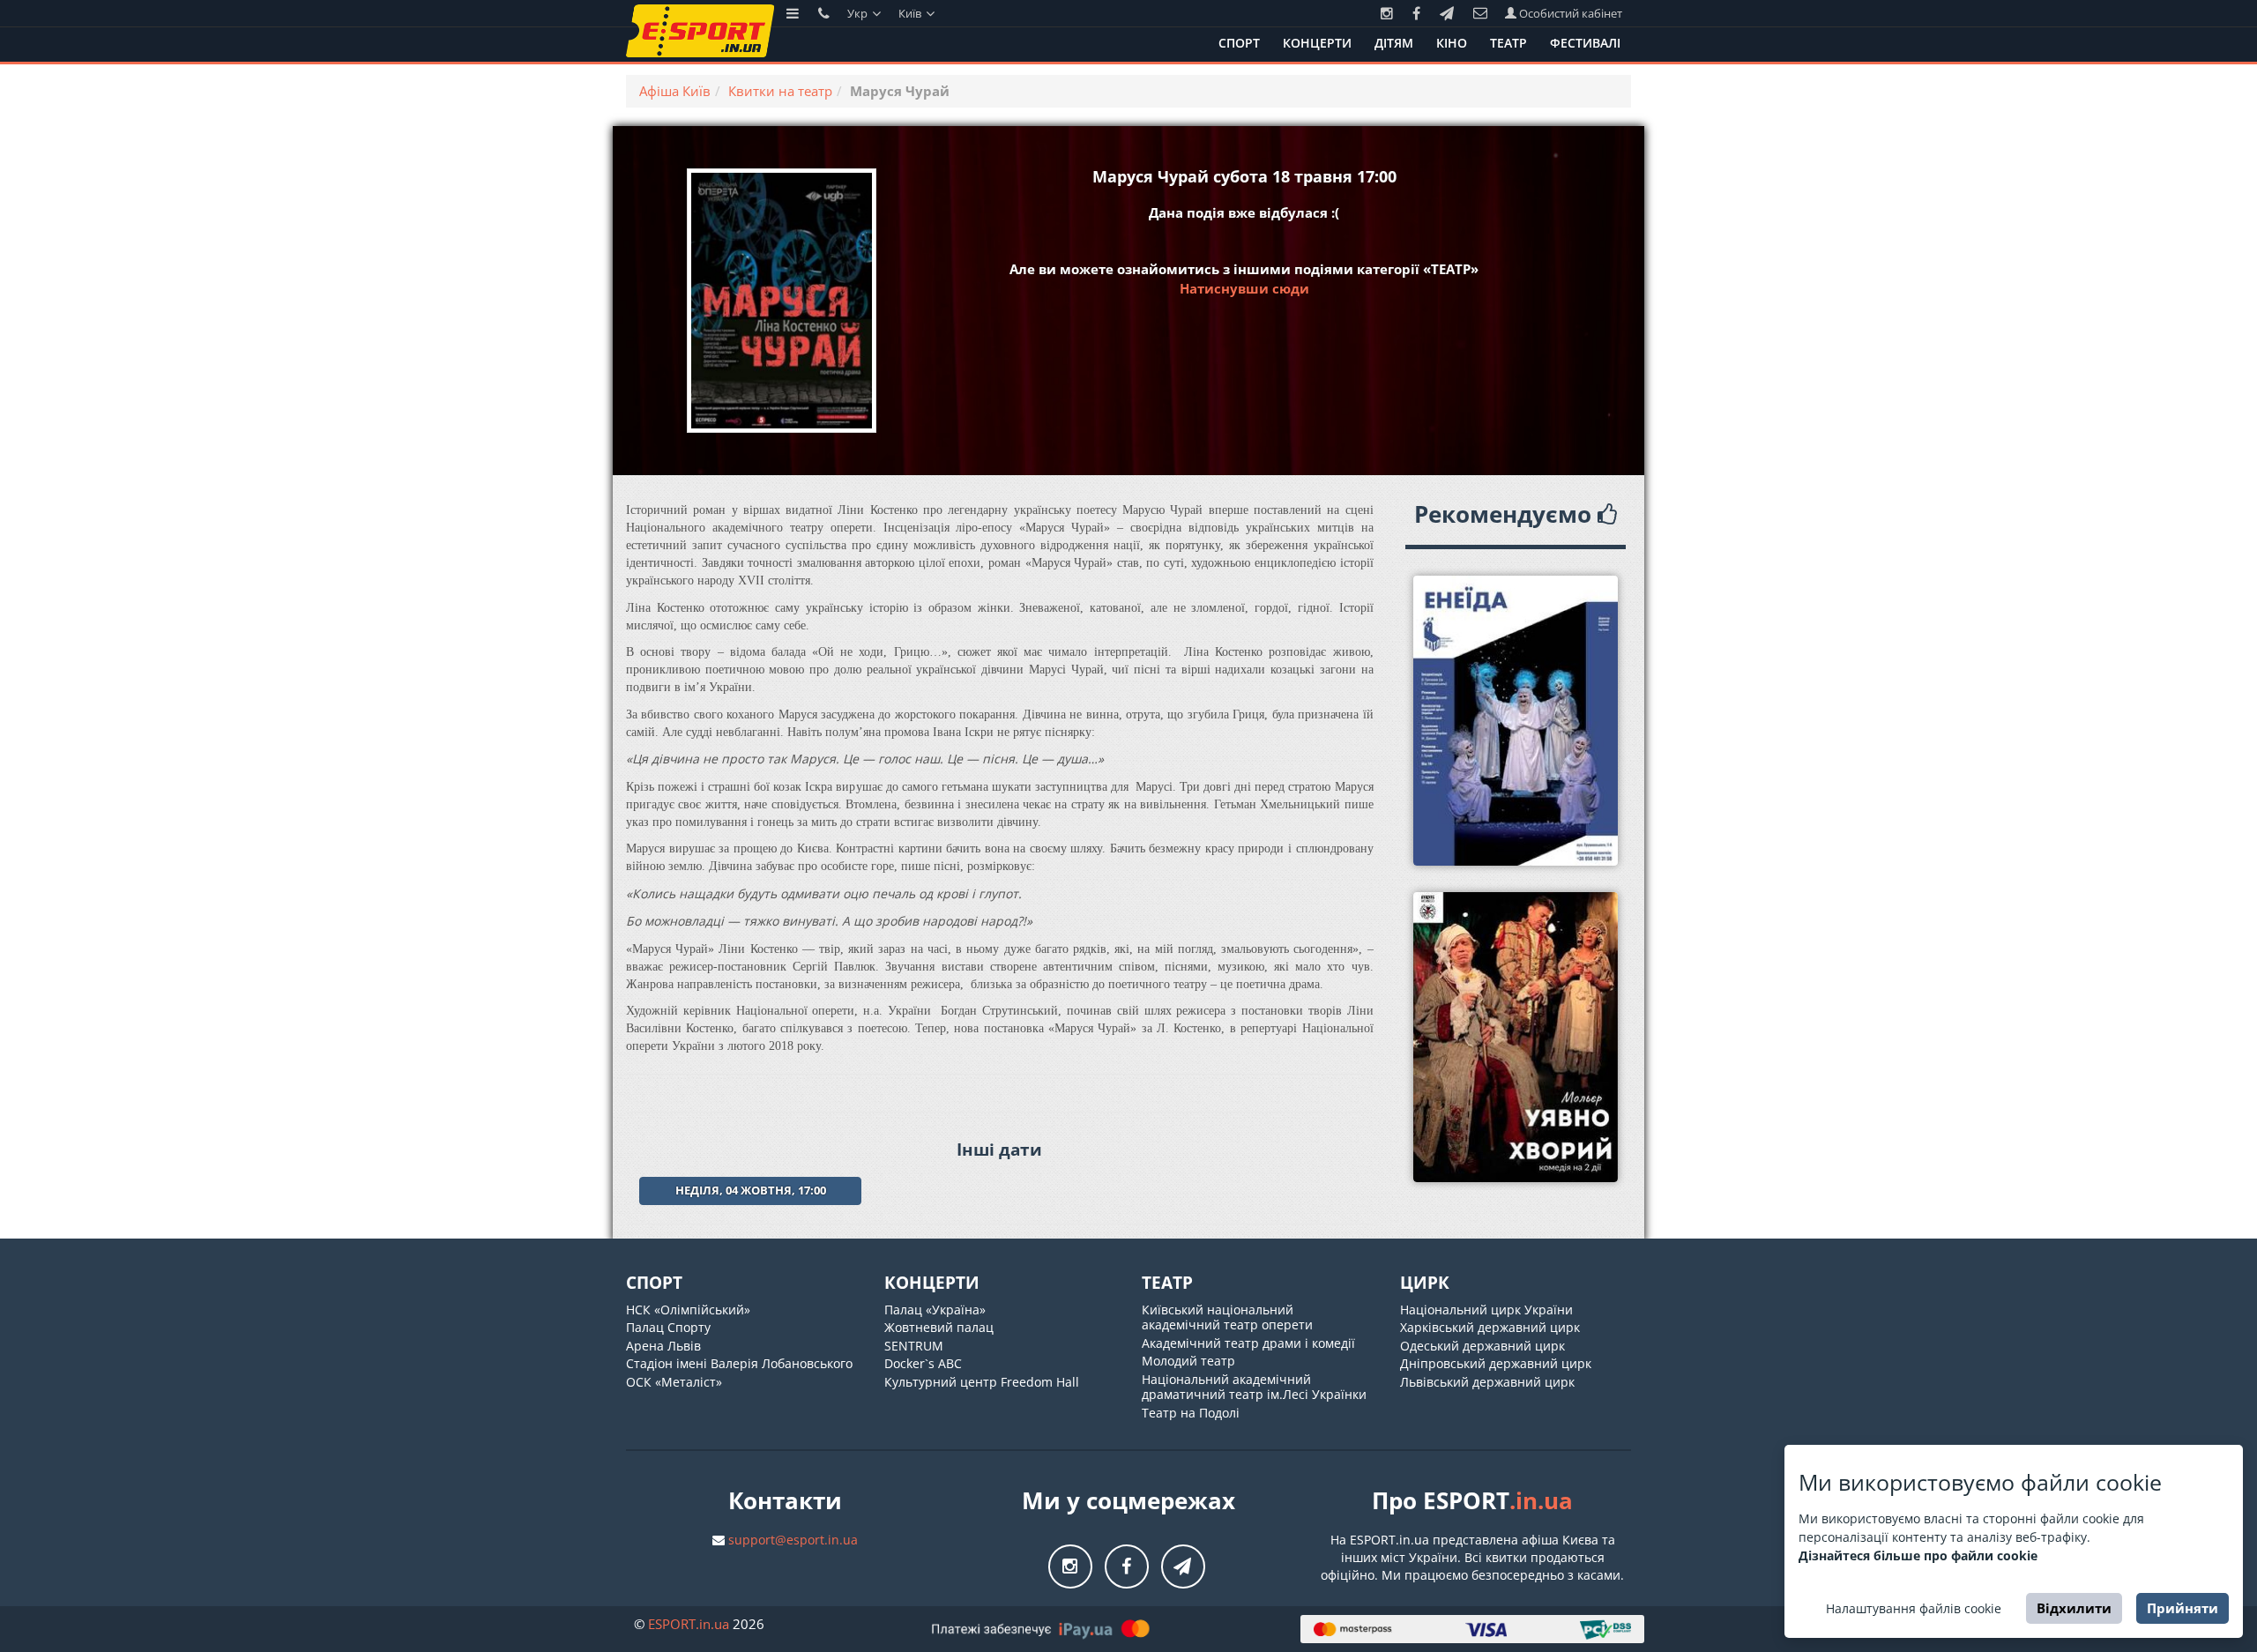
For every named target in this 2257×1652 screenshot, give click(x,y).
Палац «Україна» (935, 1310)
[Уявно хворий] (1516, 1037)
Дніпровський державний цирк (1496, 1363)
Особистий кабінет (1569, 13)
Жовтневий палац (939, 1327)
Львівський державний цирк (1487, 1382)
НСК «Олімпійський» (688, 1310)
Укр (859, 13)
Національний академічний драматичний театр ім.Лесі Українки (1254, 1387)
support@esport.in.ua (793, 1540)
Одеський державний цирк (1482, 1346)
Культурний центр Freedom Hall (982, 1382)
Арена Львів (663, 1346)
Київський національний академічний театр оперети (1227, 1317)
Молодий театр (1188, 1361)
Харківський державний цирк (1490, 1327)
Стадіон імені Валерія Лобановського (739, 1363)
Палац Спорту (668, 1327)
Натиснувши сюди (1244, 288)
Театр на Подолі (1191, 1413)
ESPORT (689, 1624)
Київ (911, 13)
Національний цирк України (1486, 1310)
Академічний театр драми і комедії (1248, 1343)
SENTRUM (914, 1346)
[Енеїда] (1516, 721)
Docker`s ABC (923, 1363)
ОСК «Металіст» (674, 1382)
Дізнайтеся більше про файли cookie (1918, 1555)
